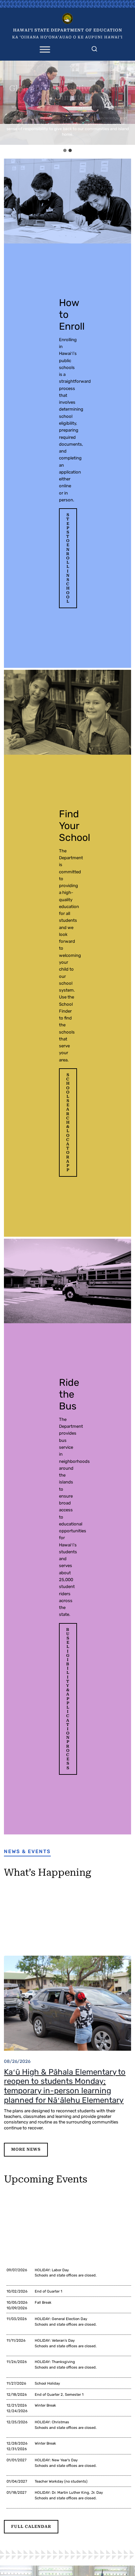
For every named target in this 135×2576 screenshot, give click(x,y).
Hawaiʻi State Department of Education (68, 30)
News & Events (27, 1851)
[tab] (65, 150)
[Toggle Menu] (45, 49)
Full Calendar (31, 2527)
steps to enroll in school (68, 558)
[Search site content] (94, 48)
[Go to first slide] (128, 103)
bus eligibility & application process (68, 1699)
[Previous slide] (7, 103)
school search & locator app (68, 1122)
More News (26, 2149)
